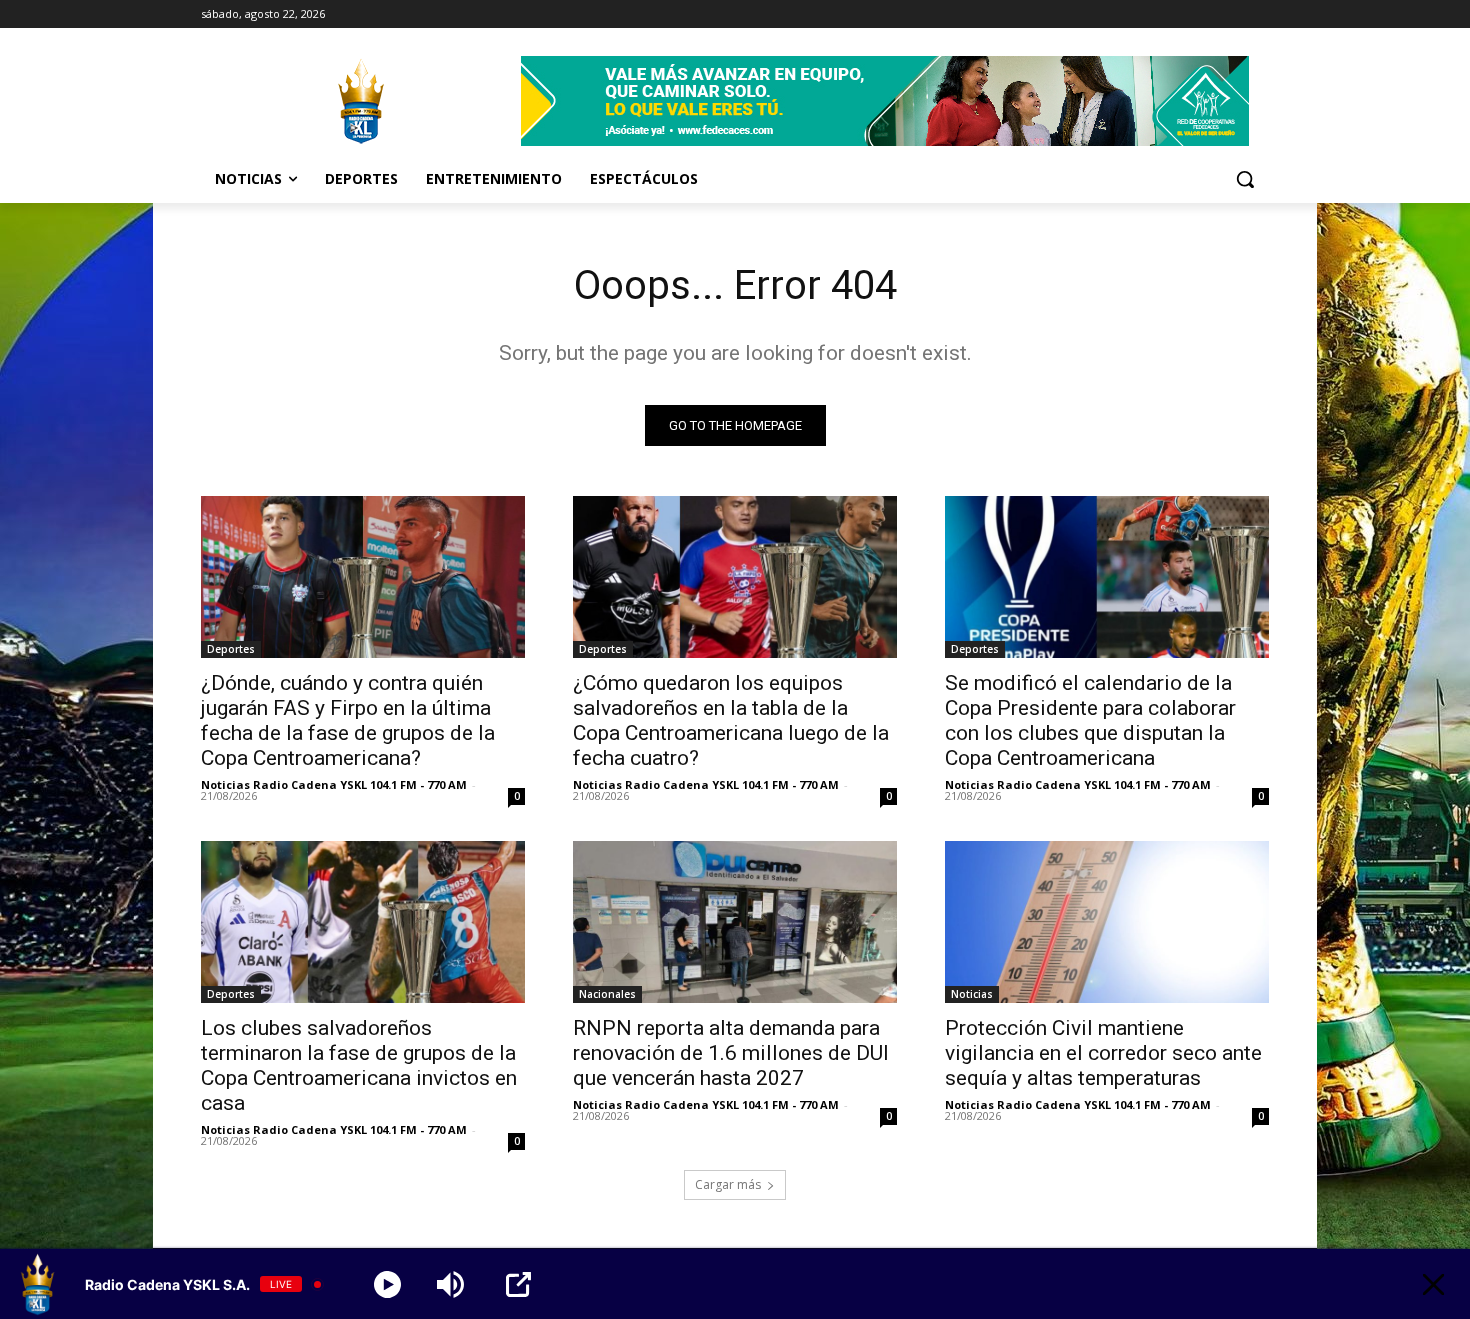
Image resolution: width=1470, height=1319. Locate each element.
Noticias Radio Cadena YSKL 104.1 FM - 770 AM (334, 784)
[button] (1245, 179)
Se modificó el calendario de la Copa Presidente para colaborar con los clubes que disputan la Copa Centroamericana (1090, 720)
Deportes (231, 649)
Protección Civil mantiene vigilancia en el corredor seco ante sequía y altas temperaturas (1103, 1053)
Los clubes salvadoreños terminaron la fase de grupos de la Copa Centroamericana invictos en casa (359, 1065)
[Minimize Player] (1433, 1284)
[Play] (387, 1284)
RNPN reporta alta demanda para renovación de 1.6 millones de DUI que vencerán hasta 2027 (731, 1053)
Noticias (972, 994)
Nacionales (607, 994)
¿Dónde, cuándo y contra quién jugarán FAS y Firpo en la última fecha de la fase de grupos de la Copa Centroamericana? (348, 720)
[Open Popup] (518, 1284)
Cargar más (728, 1184)
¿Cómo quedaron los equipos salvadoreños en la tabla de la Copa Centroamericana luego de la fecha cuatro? (731, 720)
